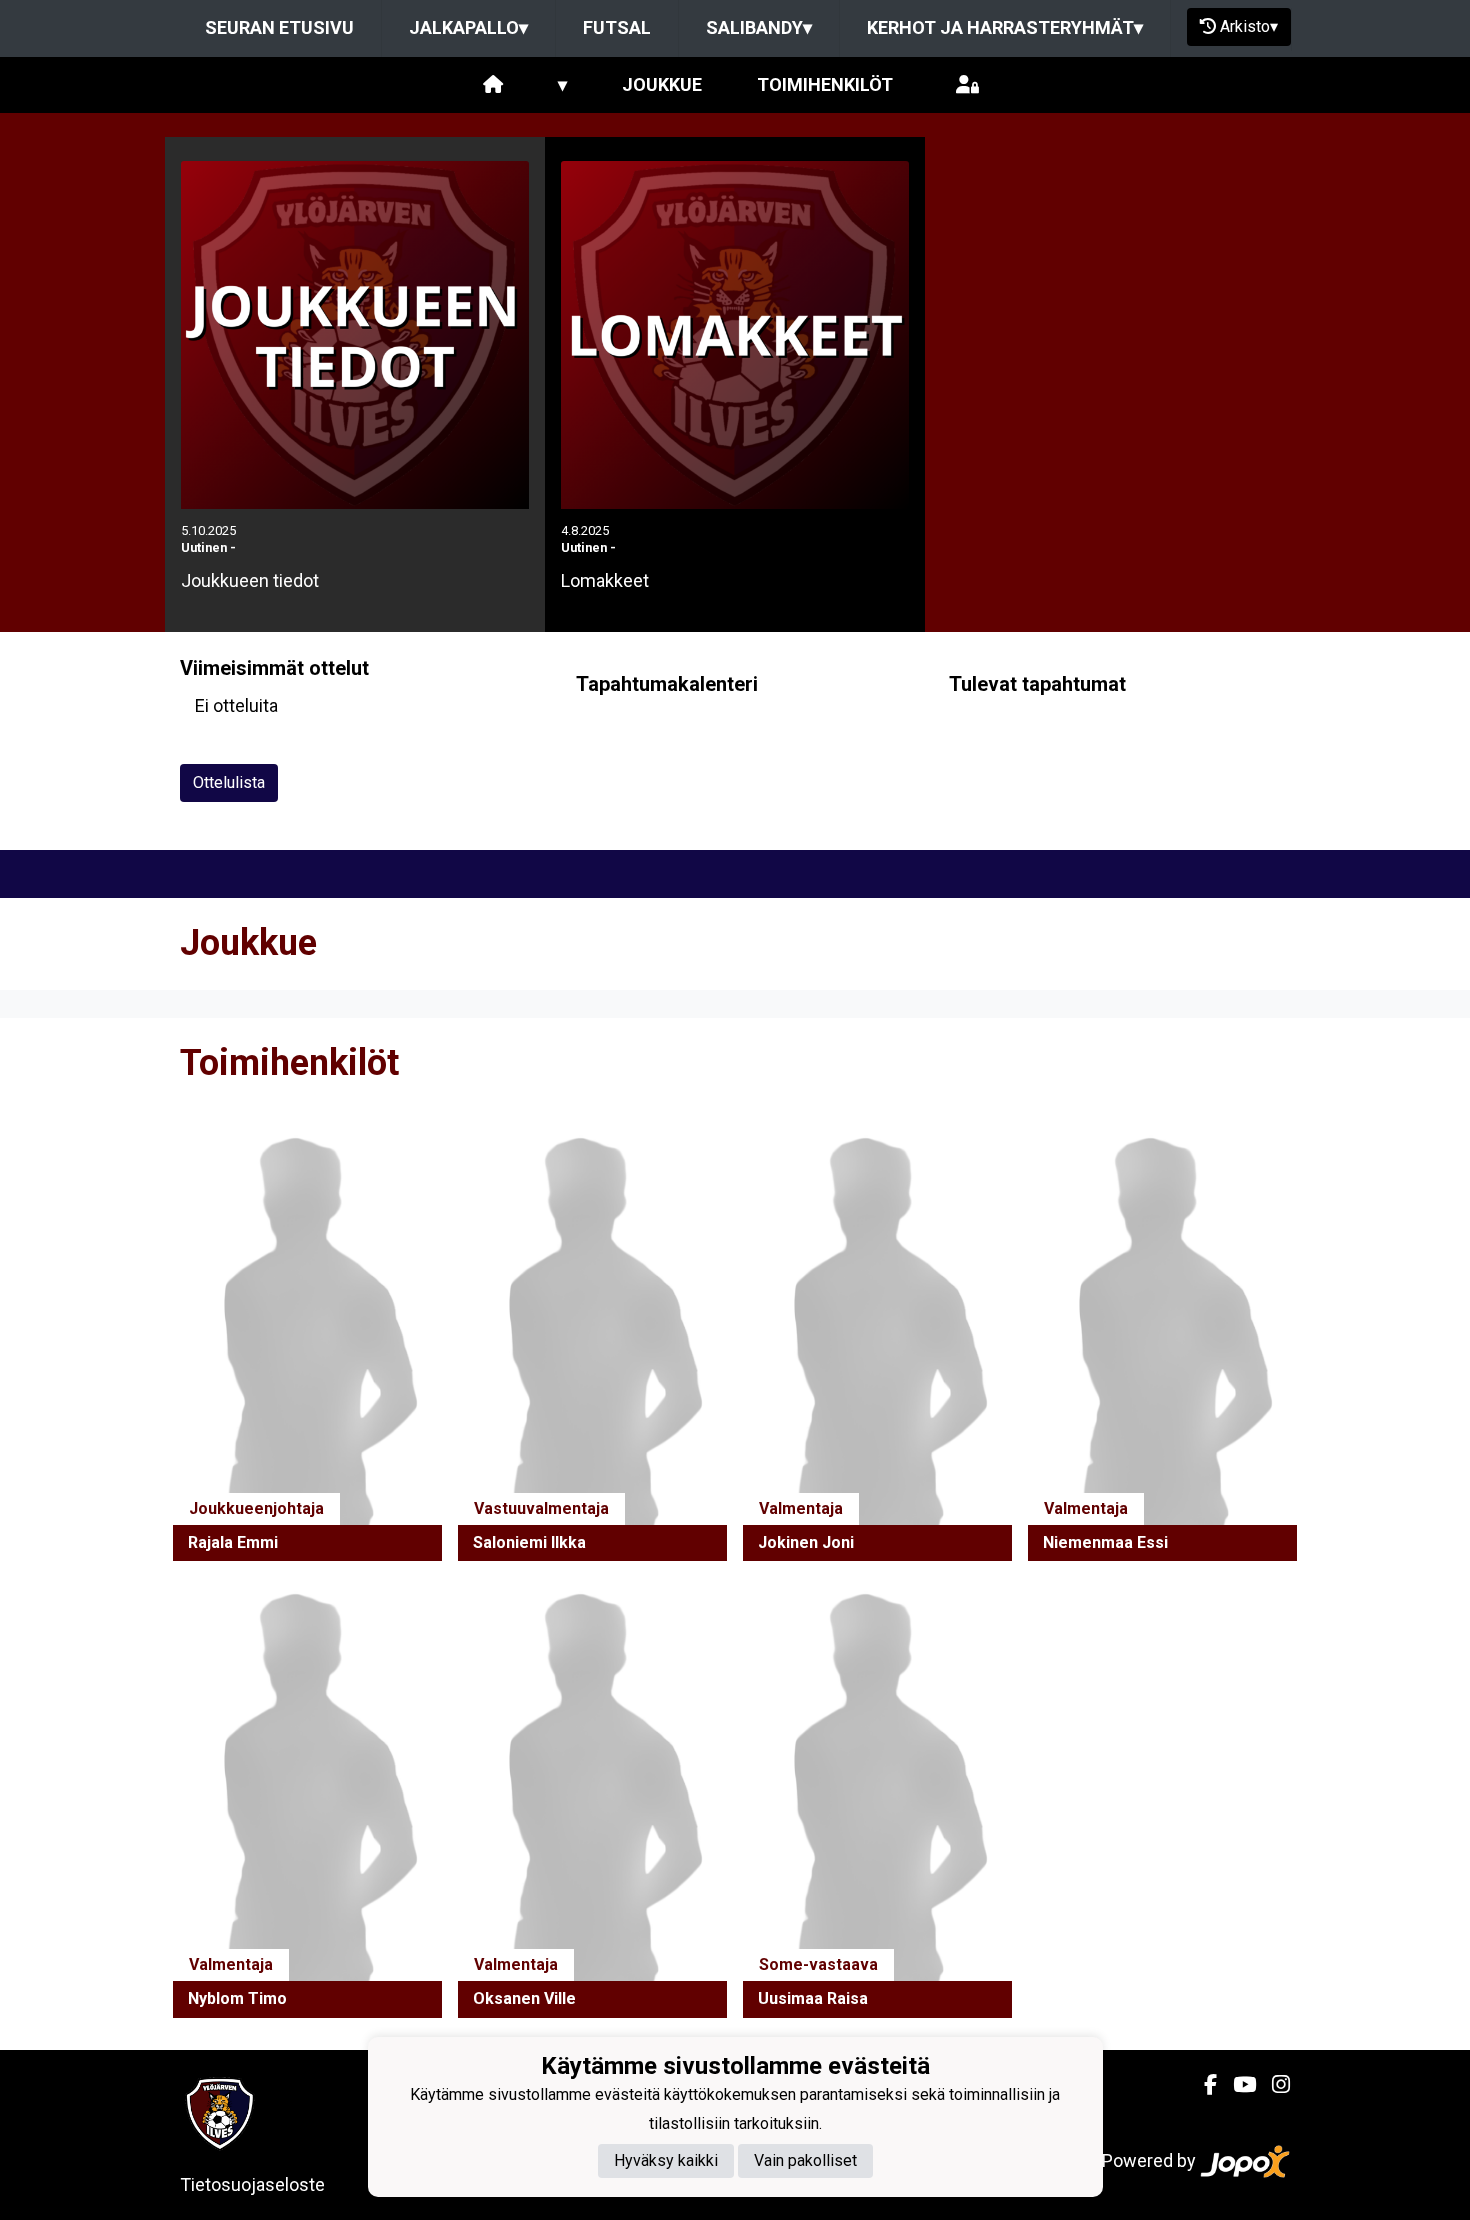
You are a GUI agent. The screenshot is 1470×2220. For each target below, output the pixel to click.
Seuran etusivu (279, 27)
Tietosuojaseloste (252, 2184)
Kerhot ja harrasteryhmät (1005, 27)
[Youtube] (1236, 2085)
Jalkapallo (468, 27)
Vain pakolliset (805, 2160)
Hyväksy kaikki (666, 2160)
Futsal (617, 27)
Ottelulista (229, 782)
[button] (307, 1341)
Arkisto (1249, 26)
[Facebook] (1202, 2085)
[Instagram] (1273, 2085)
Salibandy (759, 27)
